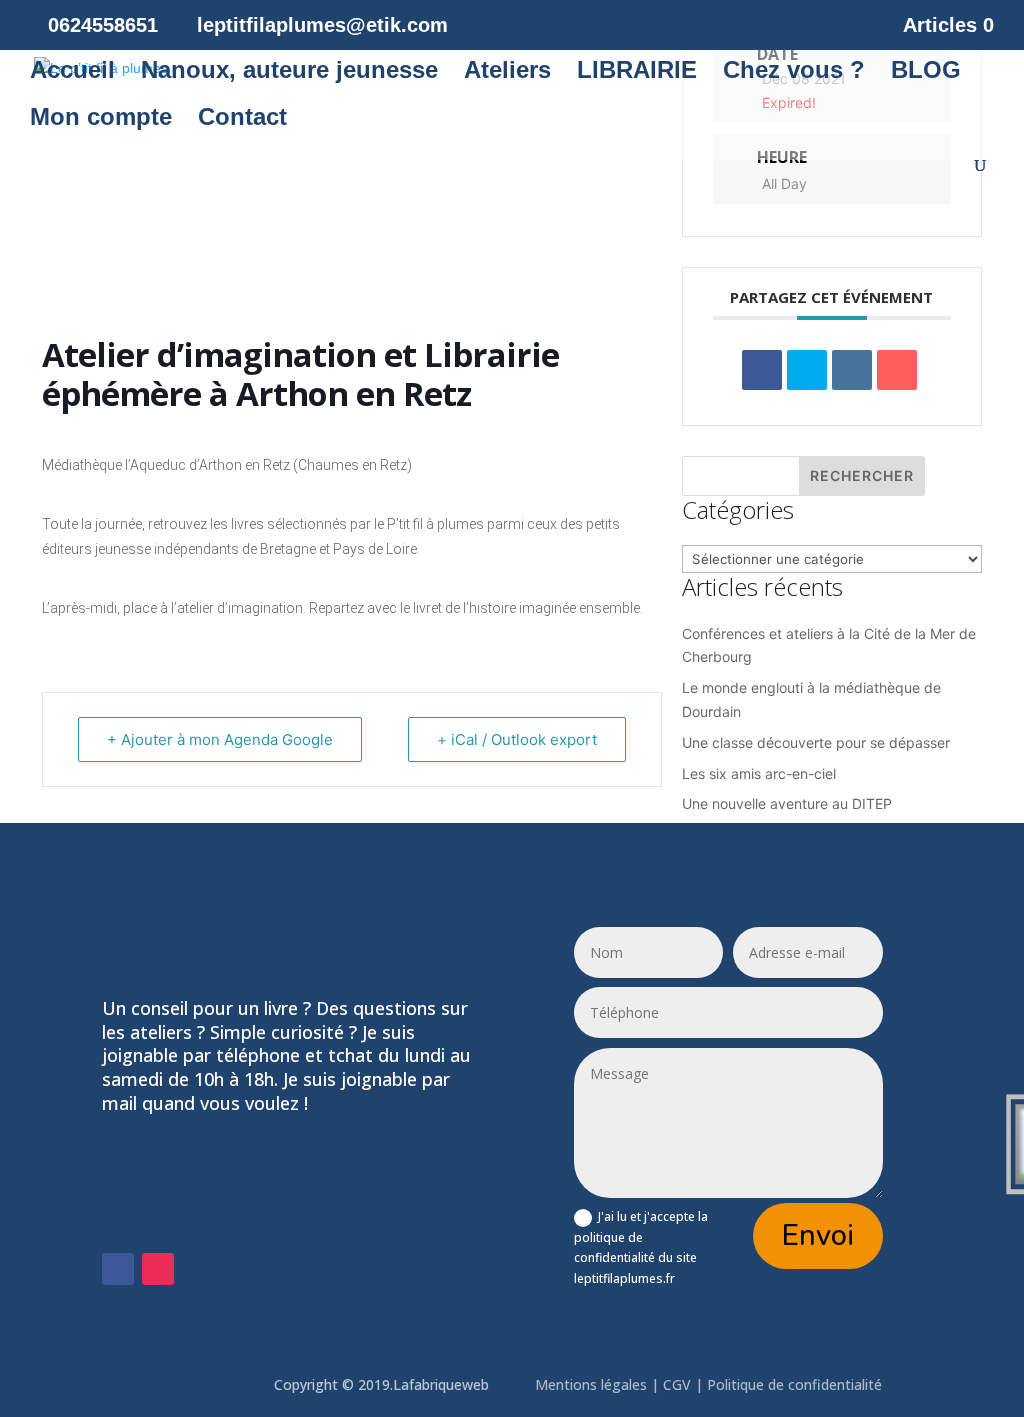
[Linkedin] (852, 370)
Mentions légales (593, 1384)
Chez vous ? (794, 73)
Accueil (72, 73)
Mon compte (101, 120)
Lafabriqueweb (441, 1384)
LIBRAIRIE (637, 73)
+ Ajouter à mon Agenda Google (220, 739)
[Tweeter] (807, 370)
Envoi (818, 1235)
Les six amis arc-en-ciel (759, 773)
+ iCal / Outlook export (517, 739)
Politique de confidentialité (796, 1384)
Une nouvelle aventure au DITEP (787, 803)
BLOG (926, 73)
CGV (677, 1384)
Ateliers (507, 73)
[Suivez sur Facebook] (118, 1269)
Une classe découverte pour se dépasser (816, 742)
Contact (242, 120)
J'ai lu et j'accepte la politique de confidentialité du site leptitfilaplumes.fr (641, 1247)
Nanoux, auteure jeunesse (289, 73)
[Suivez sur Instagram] (158, 1269)
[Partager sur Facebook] (762, 370)
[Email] (897, 370)
